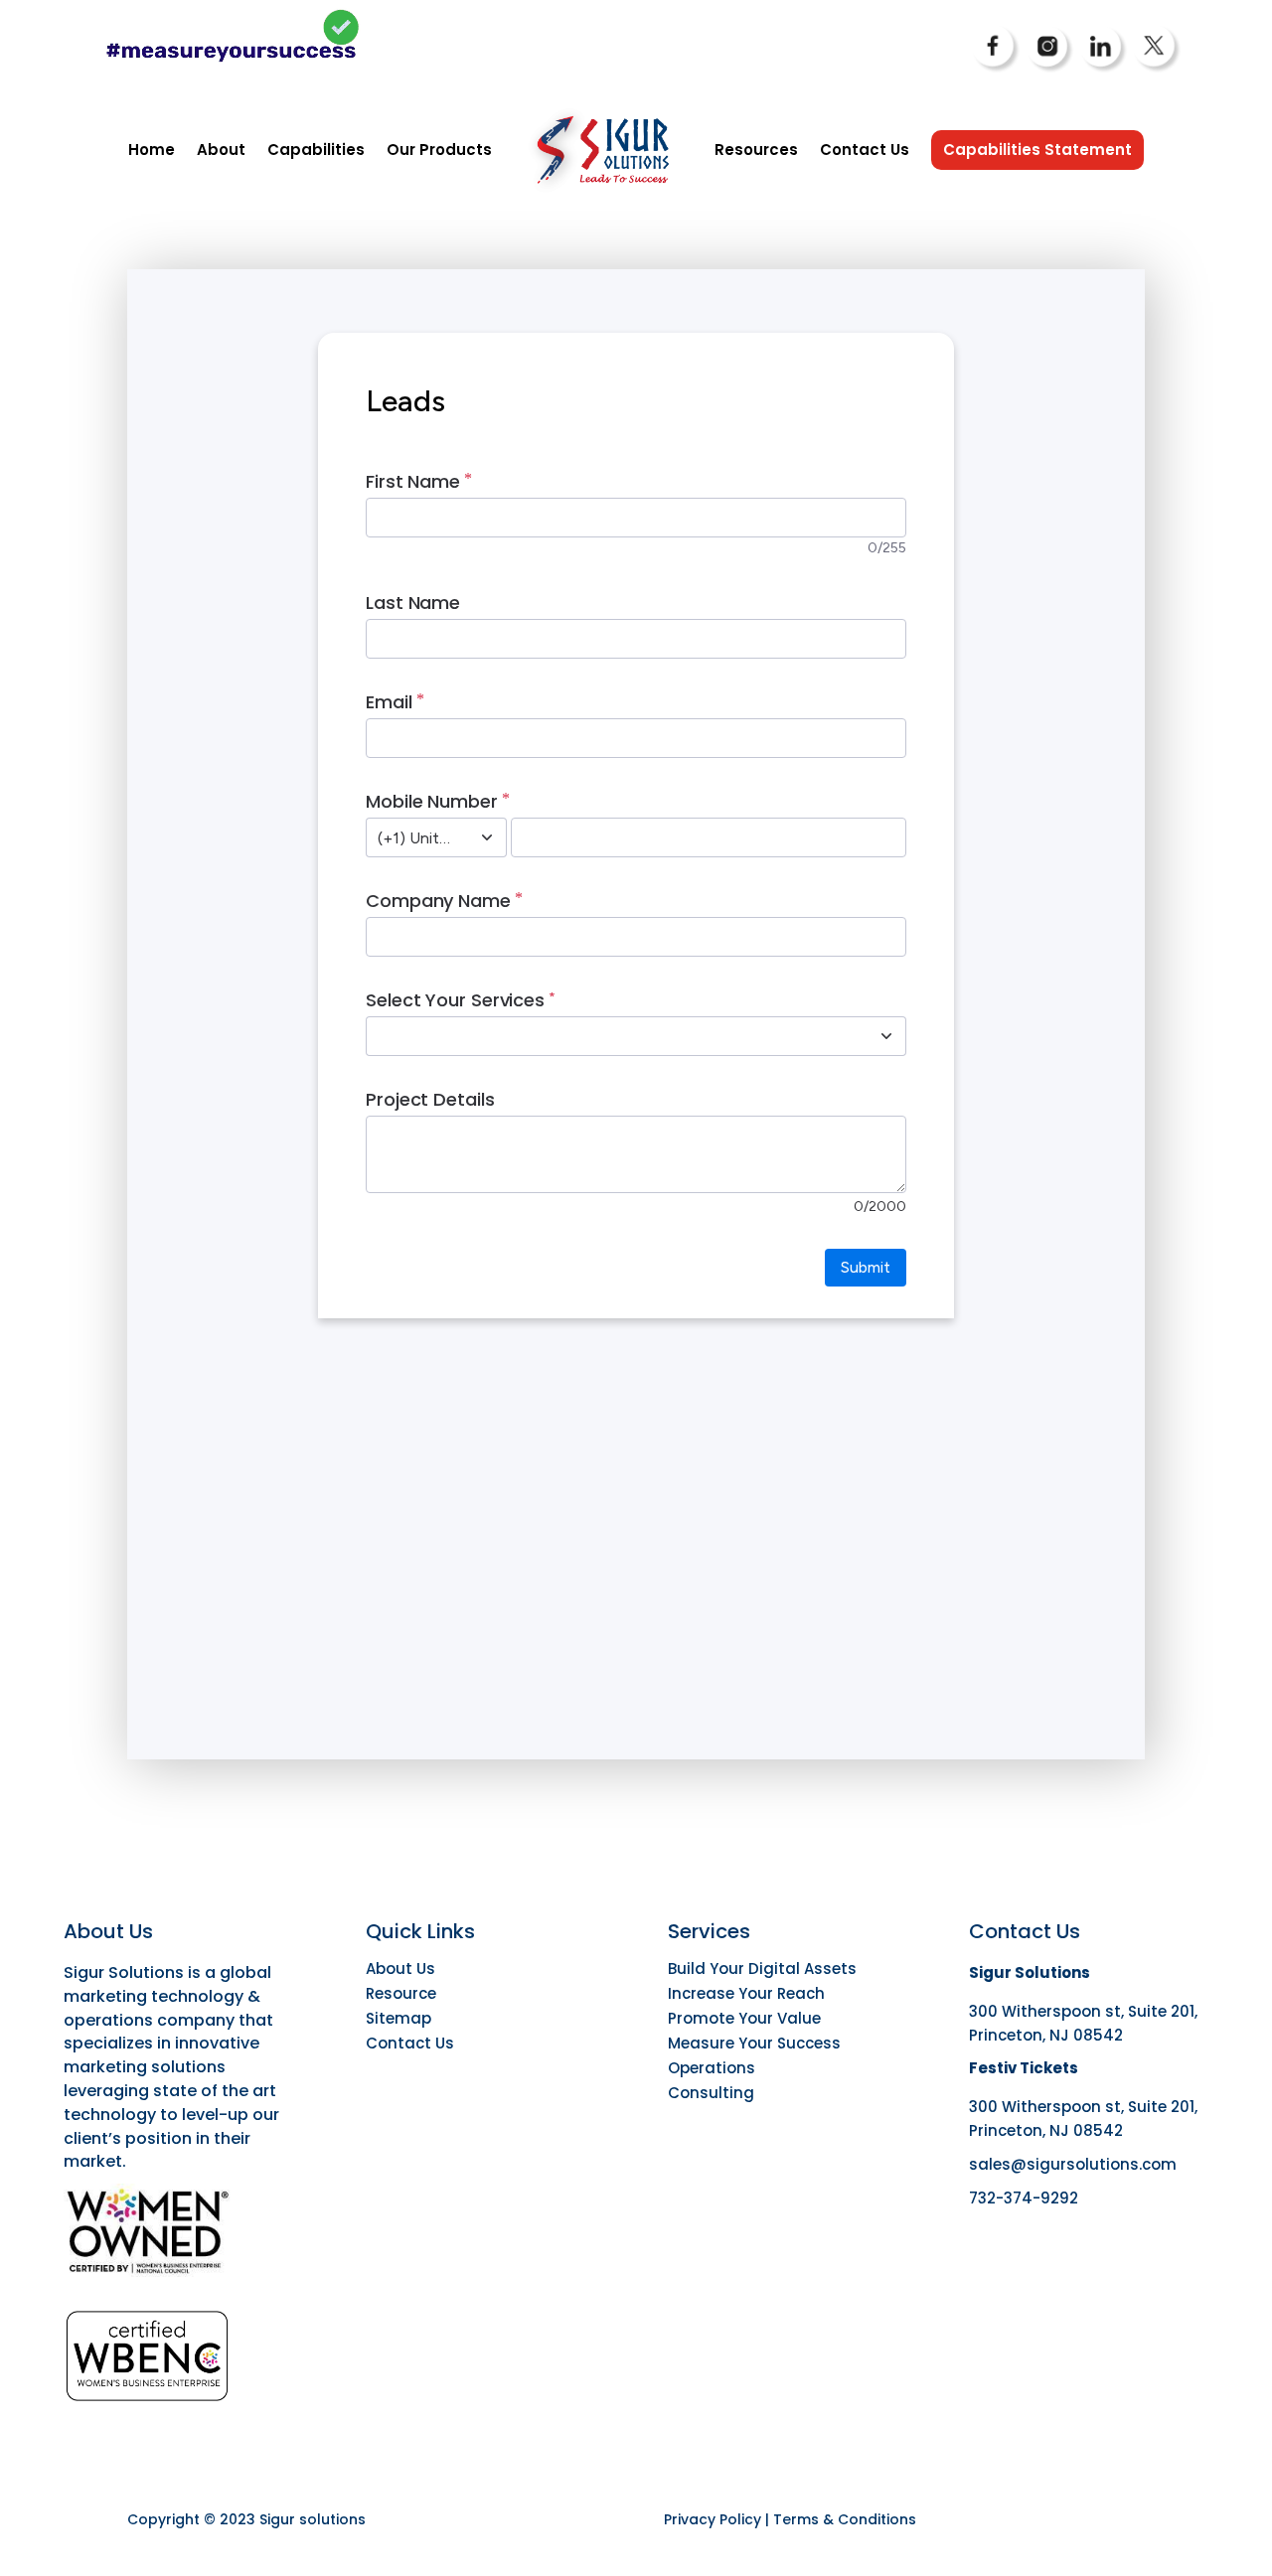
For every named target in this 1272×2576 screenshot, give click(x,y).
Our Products (439, 150)
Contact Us (865, 150)
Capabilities (316, 150)
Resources (756, 150)
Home (152, 150)
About (221, 150)
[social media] (997, 70)
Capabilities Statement (1037, 150)
